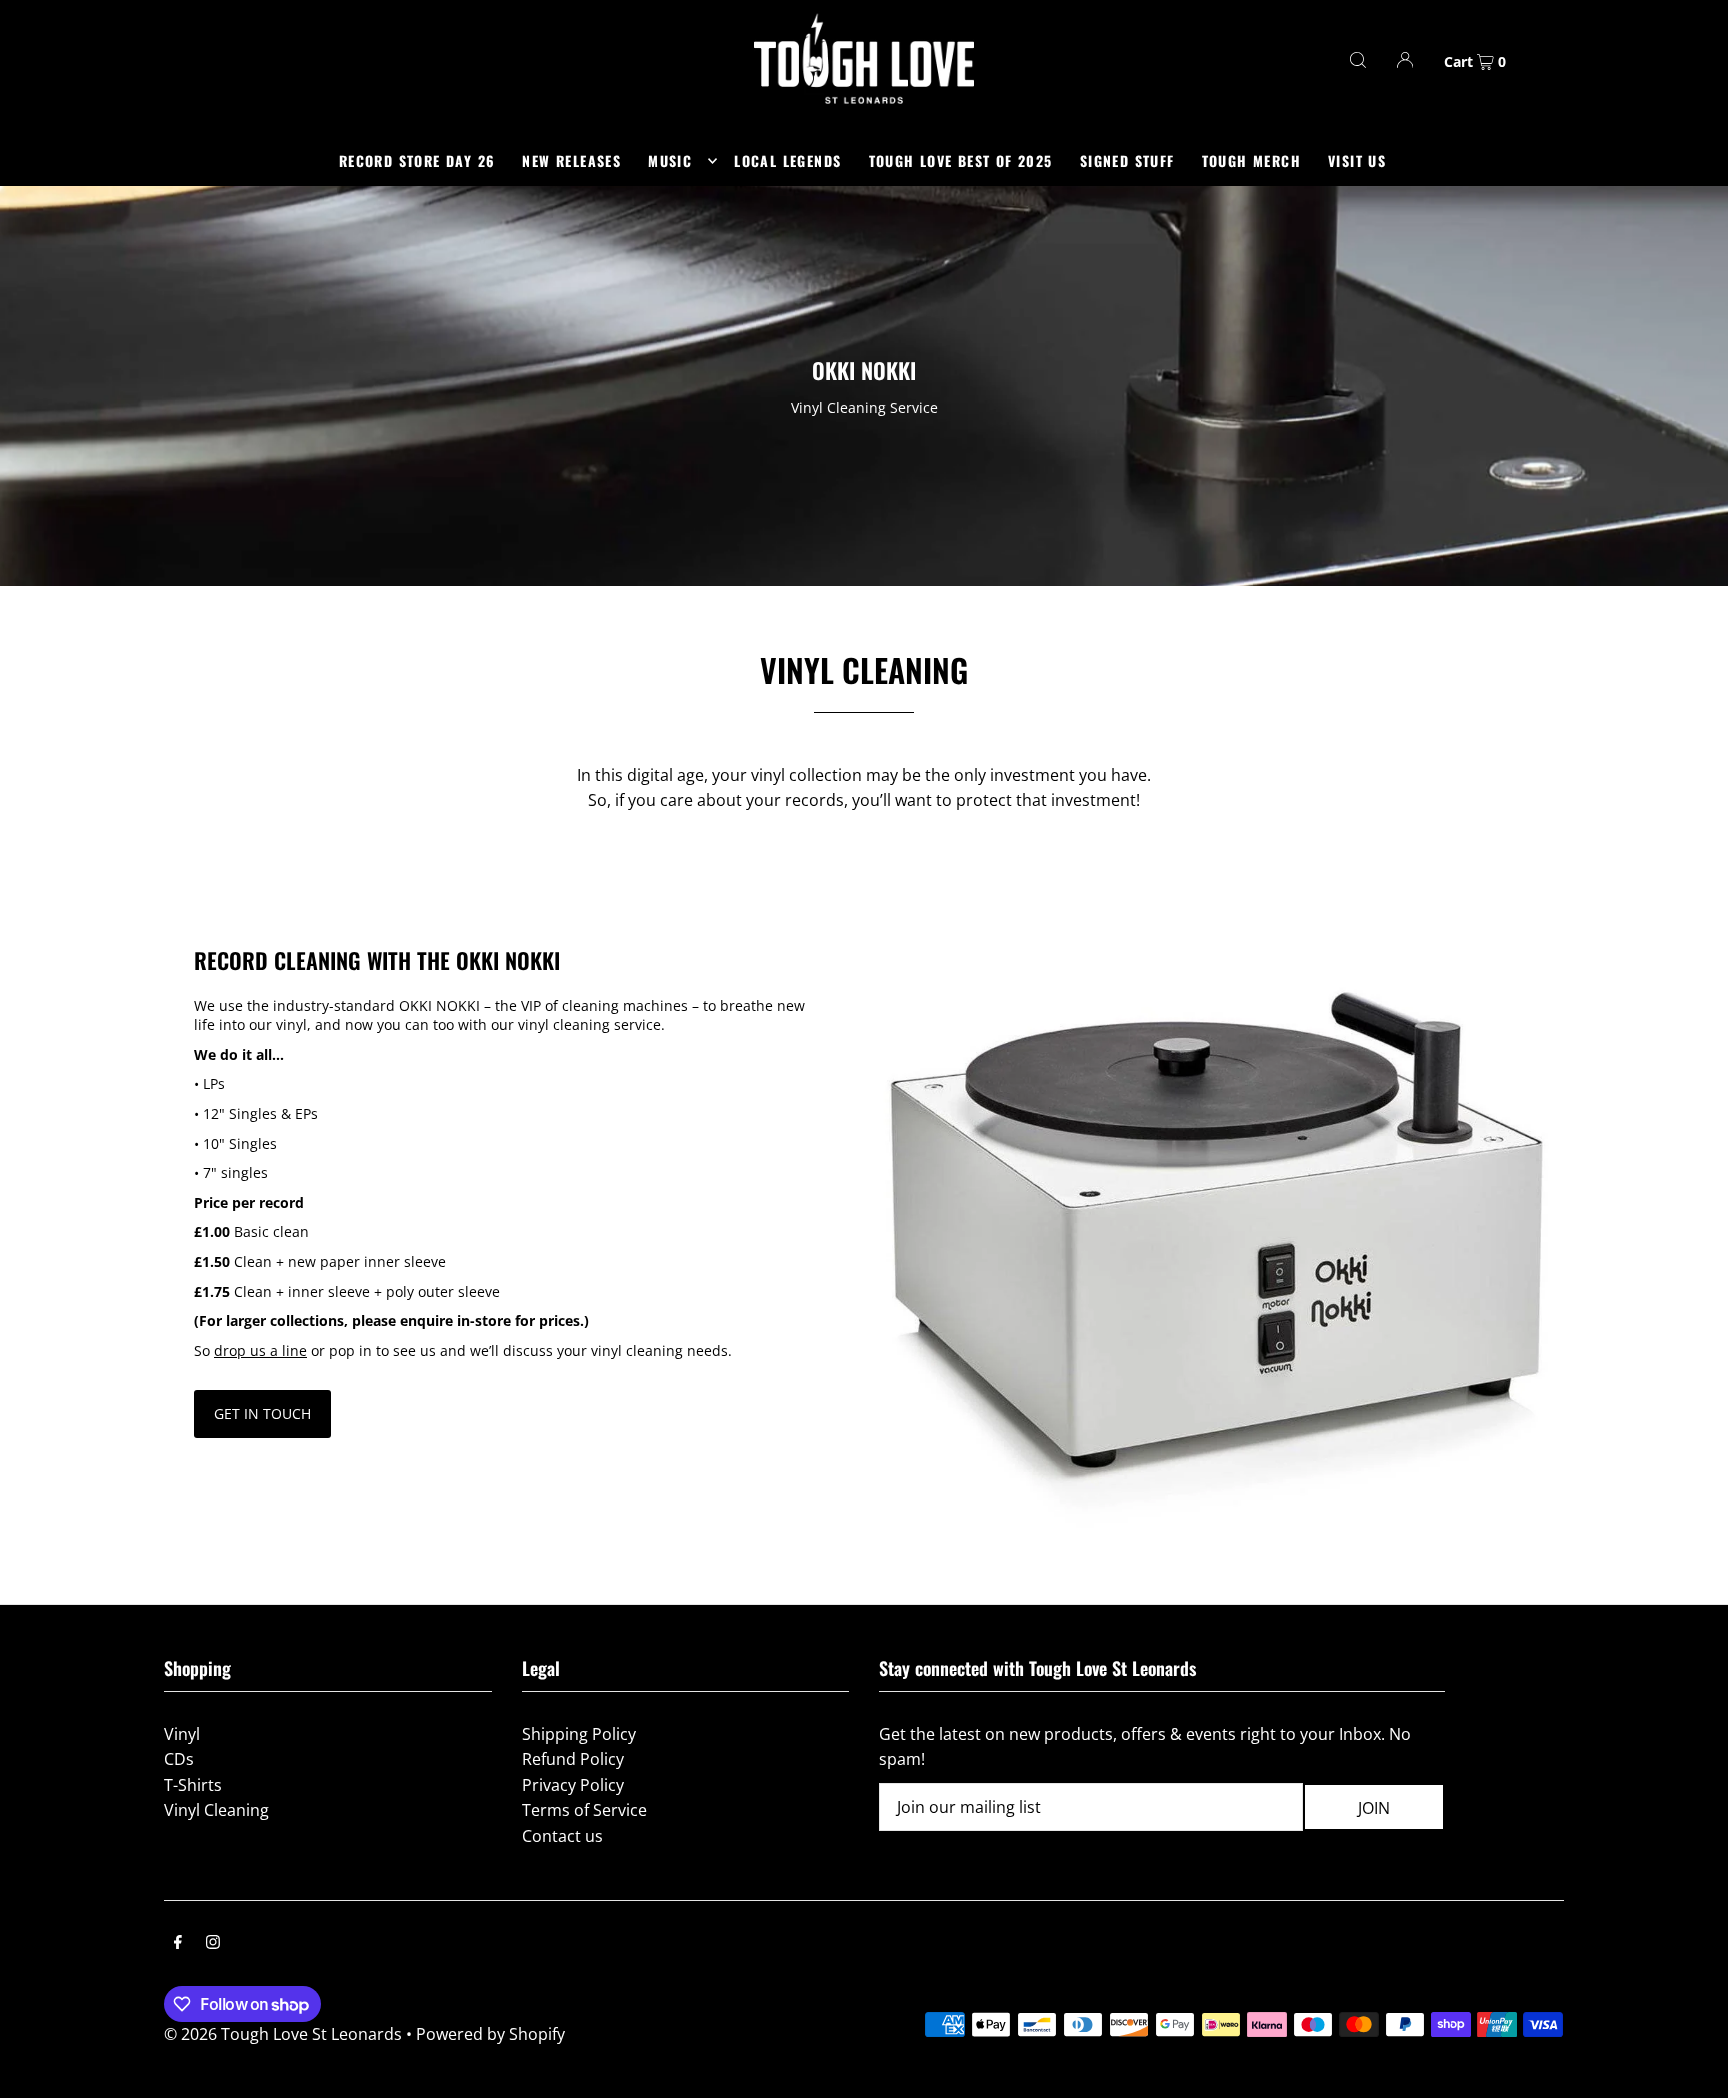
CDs (179, 1759)
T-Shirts (193, 1785)
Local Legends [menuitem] (787, 160)
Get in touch (262, 1413)
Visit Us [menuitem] (1357, 160)
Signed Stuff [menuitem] (1127, 160)
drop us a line (260, 1350)
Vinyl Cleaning (216, 1810)
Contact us (562, 1836)
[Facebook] (178, 1944)
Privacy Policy (573, 1785)
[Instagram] (213, 1944)
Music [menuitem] (670, 160)
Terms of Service (584, 1810)
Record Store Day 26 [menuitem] (417, 160)
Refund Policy (573, 1759)
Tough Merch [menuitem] (1251, 160)
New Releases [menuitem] (571, 160)
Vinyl (182, 1734)
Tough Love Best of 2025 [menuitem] (961, 160)
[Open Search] (1358, 59)
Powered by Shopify (490, 2034)
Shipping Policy (579, 1734)
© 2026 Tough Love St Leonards (283, 2034)
